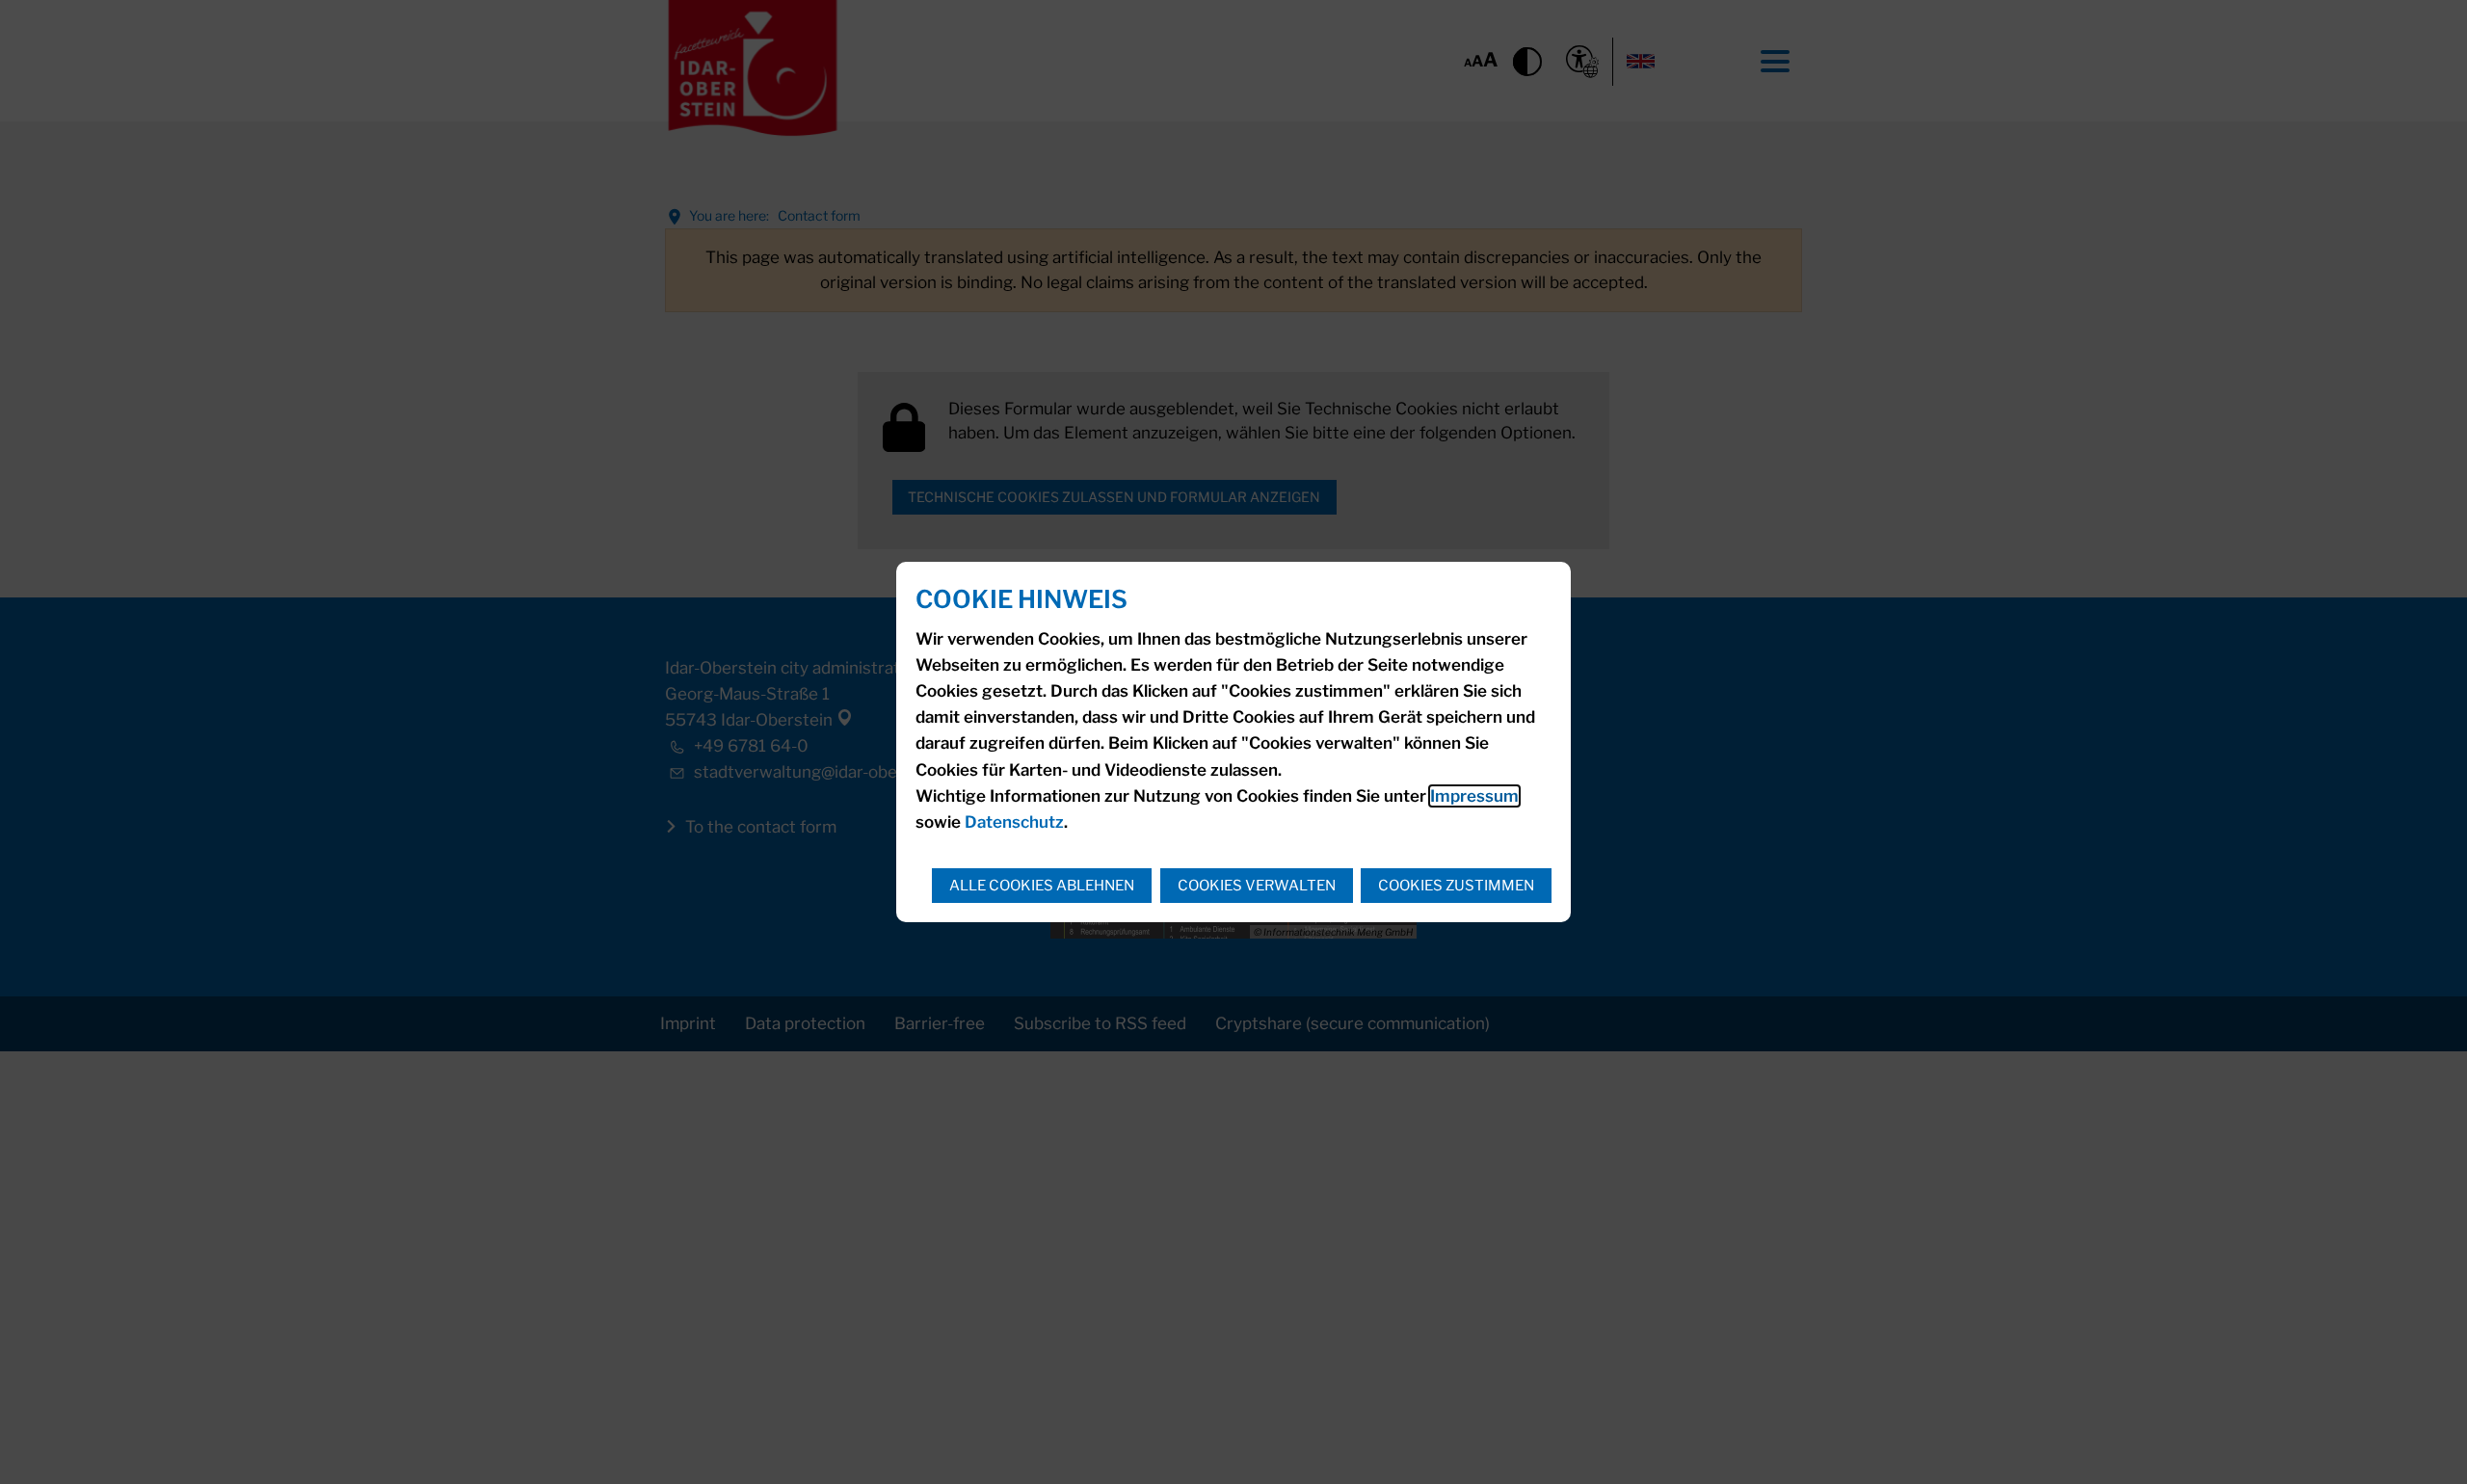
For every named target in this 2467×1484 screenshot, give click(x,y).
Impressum (1474, 796)
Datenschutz (1014, 822)
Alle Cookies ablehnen (1042, 886)
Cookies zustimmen (1456, 886)
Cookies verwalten (1257, 886)
